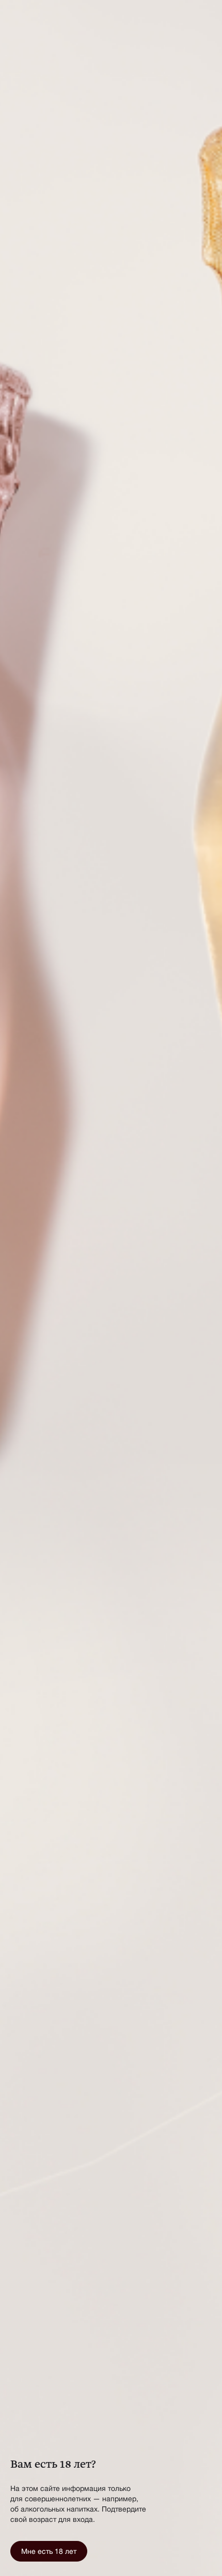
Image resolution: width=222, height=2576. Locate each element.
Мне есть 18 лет (49, 2551)
